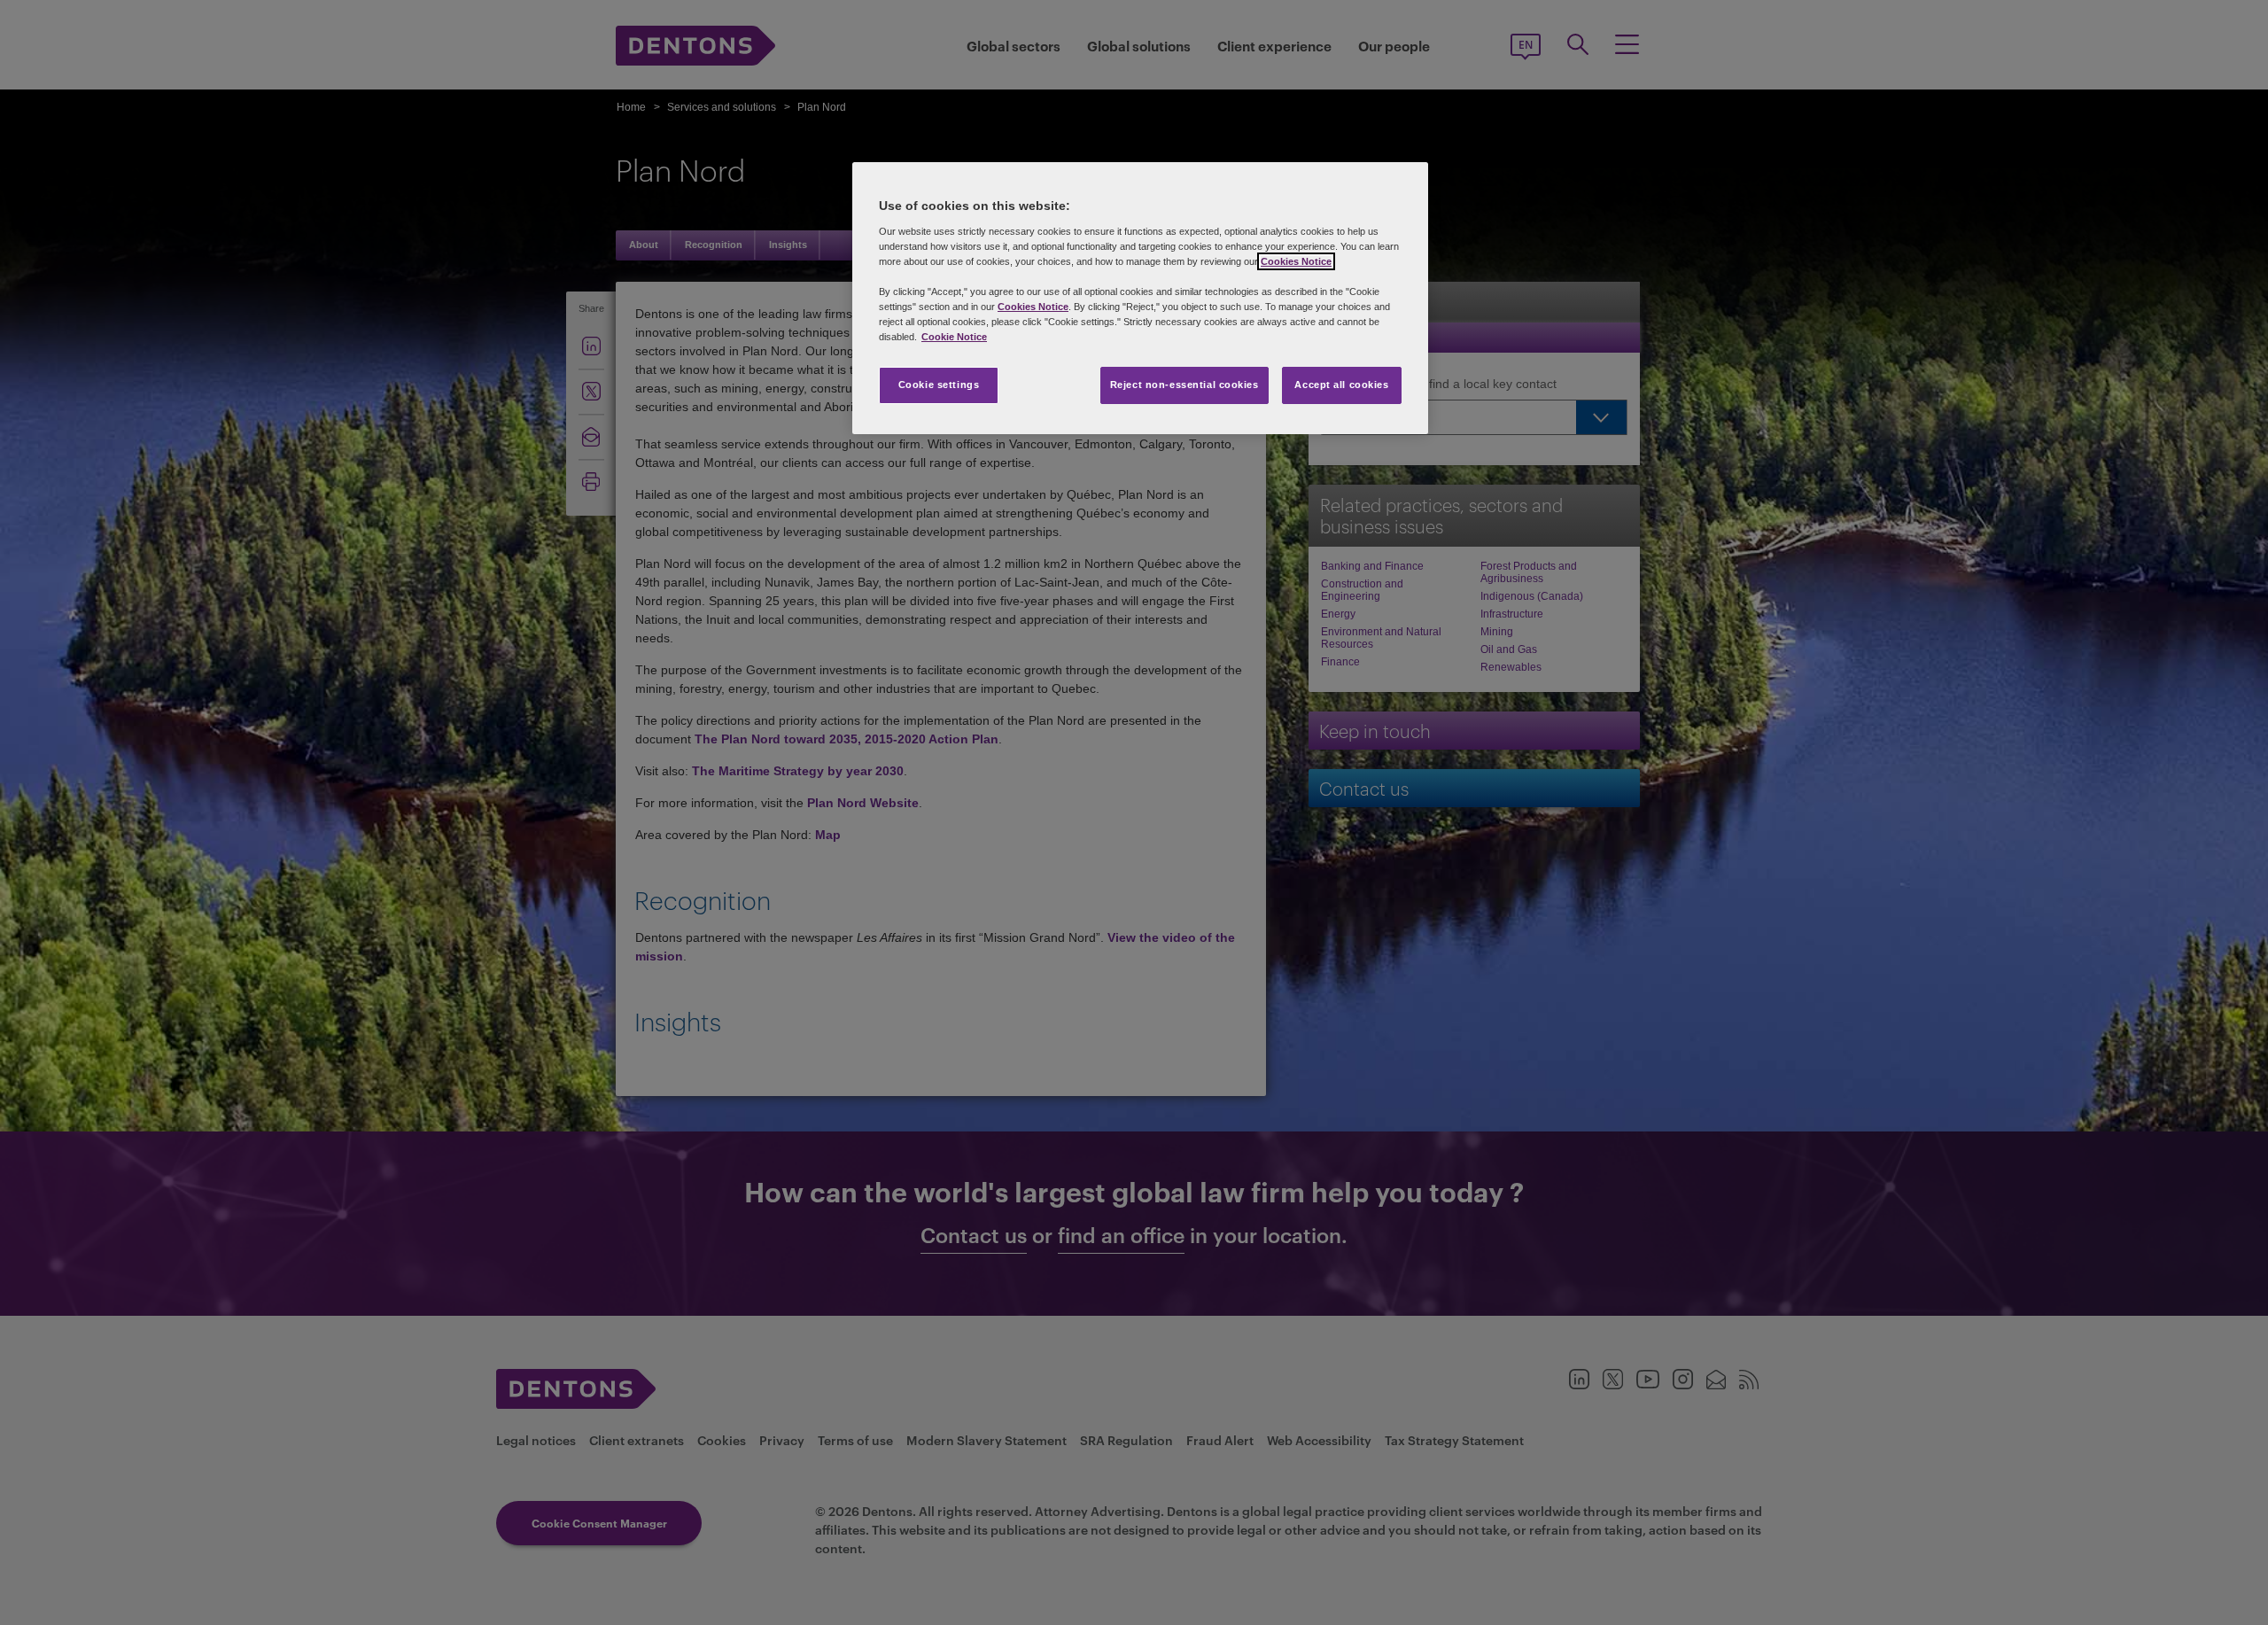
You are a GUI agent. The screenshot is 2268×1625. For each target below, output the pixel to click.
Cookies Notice (1296, 261)
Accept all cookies (1341, 385)
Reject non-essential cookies (1184, 385)
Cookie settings (939, 385)
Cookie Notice (954, 337)
